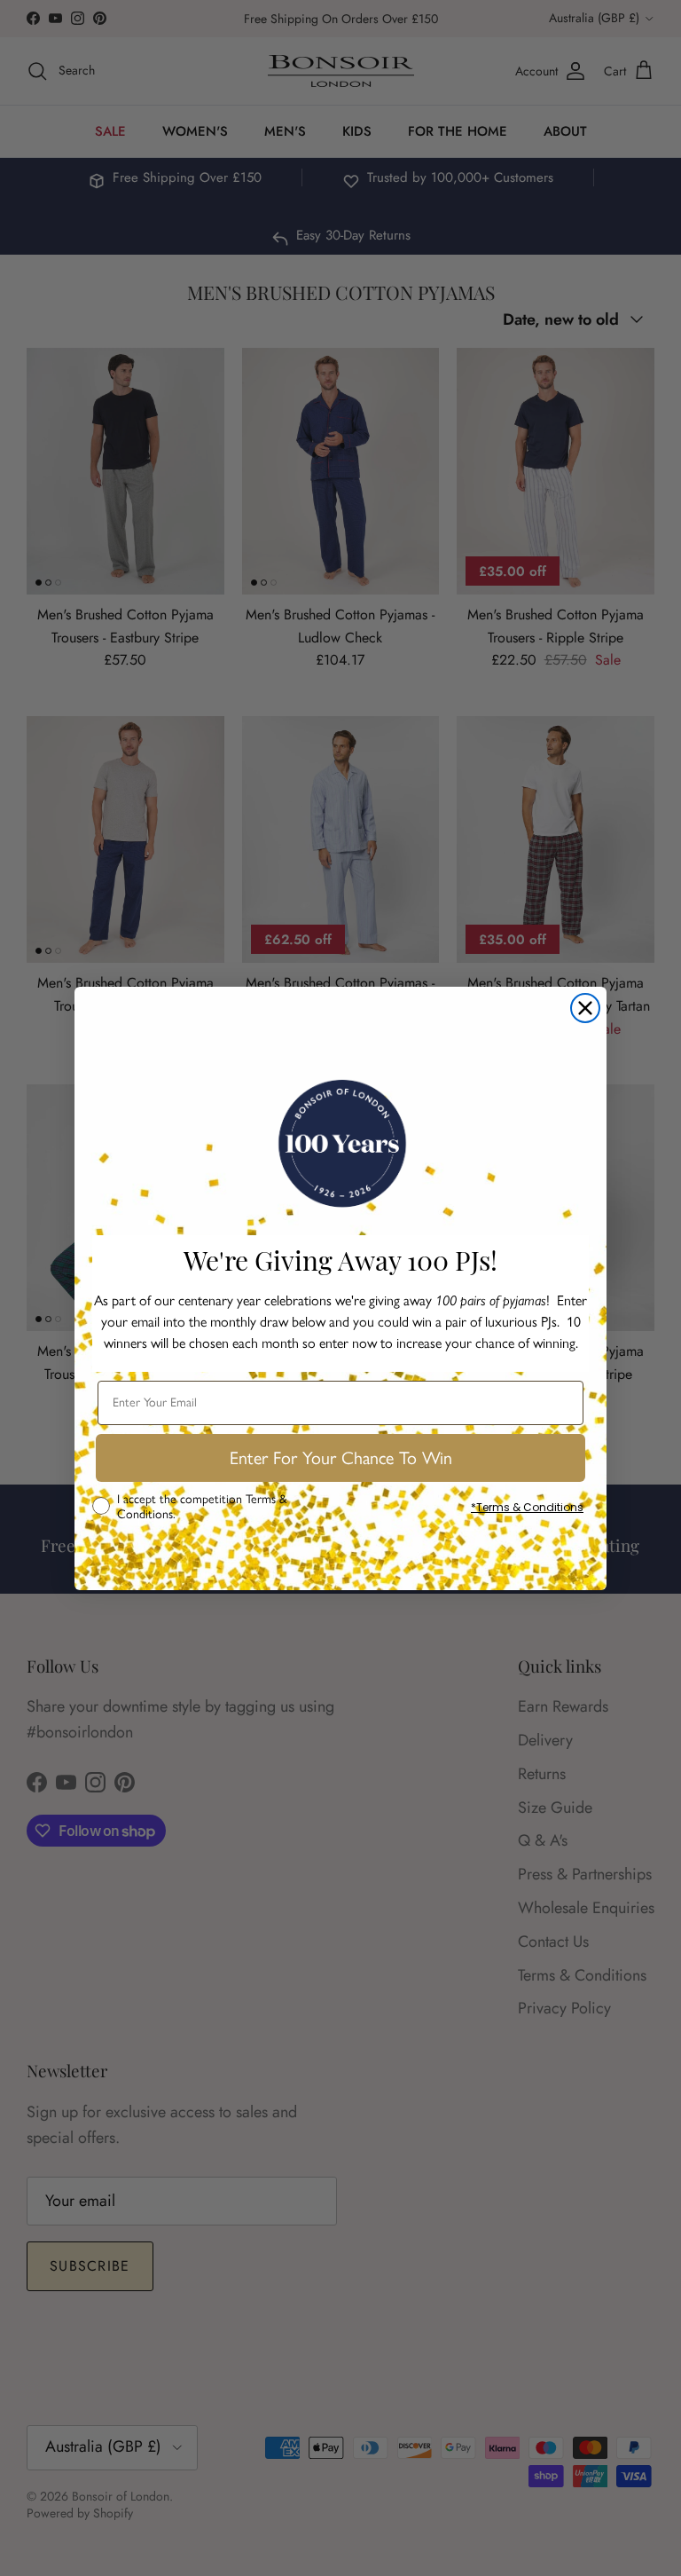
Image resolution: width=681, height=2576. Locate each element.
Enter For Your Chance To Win (341, 1458)
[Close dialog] (585, 1008)
